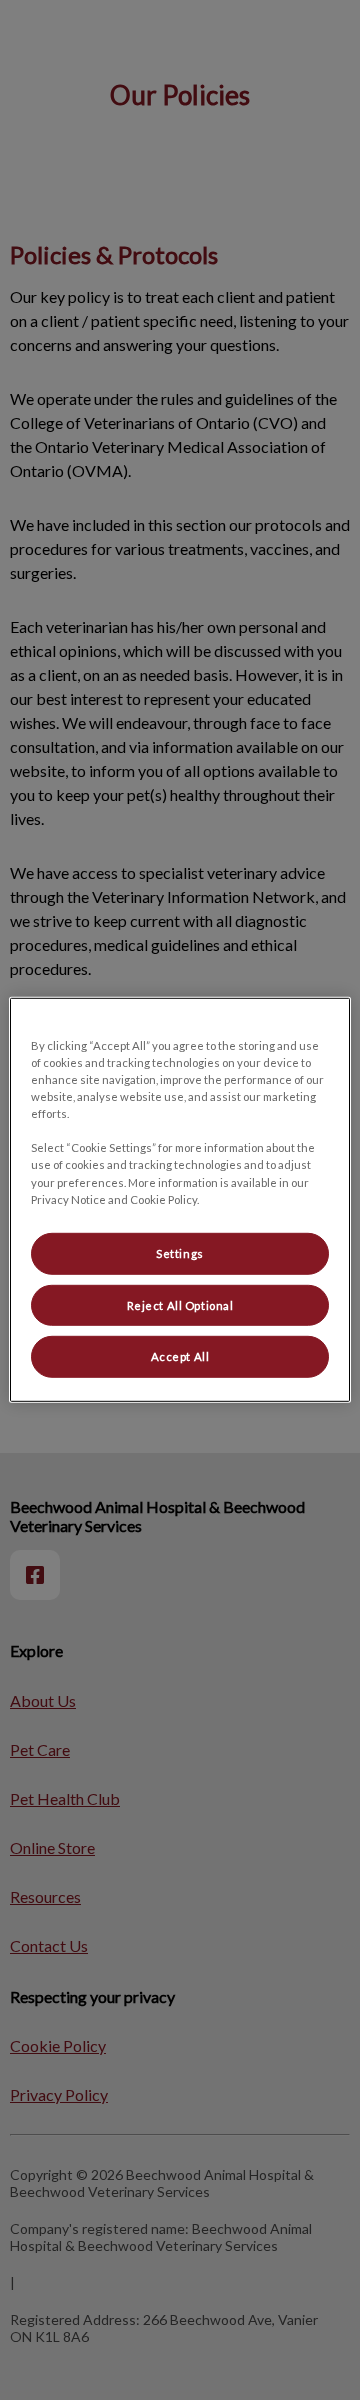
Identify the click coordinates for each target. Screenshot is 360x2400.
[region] (180, 1200)
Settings (180, 1252)
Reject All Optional (180, 1304)
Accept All (180, 1356)
